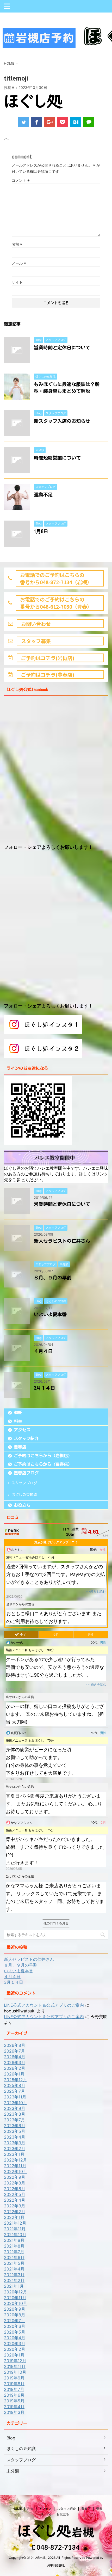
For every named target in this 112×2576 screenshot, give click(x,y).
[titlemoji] (76, 122)
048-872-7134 (57, 2547)
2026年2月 (15, 2068)
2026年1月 (14, 2074)
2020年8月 (15, 2315)
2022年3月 (15, 2206)
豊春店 (20, 1447)
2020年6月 (15, 2326)
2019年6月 (14, 2395)
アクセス (22, 1430)
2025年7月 (14, 2091)
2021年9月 (14, 2240)
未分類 (13, 2471)
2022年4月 (15, 2200)
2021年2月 (14, 2280)
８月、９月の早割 (53, 1278)
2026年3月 (15, 2062)
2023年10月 (15, 2103)
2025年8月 (15, 2085)
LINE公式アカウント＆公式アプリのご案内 (44, 2005)
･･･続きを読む (96, 1592)
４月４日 (43, 1351)
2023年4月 (15, 2137)
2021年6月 (14, 2257)
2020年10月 (15, 2303)
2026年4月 (15, 2057)
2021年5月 (14, 2263)
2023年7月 (14, 2120)
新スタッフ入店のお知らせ (62, 421)
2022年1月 (14, 2217)
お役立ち (22, 1505)
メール (19, 263)
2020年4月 (15, 2338)
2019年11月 (15, 2366)
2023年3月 (15, 2143)
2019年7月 (14, 2389)
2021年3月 (14, 2275)
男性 (91, 1635)
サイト (17, 282)
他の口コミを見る (56, 1923)
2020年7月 (14, 2321)
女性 (56, 1635)
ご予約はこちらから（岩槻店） (43, 1456)
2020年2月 (15, 2349)
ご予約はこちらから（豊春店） (43, 1464)
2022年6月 (15, 2189)
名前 (17, 244)
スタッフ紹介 (26, 1438)
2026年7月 (14, 2051)
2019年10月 (15, 2372)
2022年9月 (15, 2177)
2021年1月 (14, 2286)
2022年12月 (15, 2160)
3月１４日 (44, 1388)
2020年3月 (15, 2343)
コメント (21, 180)
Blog (11, 2438)
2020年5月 (15, 2332)
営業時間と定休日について (62, 347)
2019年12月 (15, 2361)
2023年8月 (15, 2114)
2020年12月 (15, 2292)
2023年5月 (15, 2131)
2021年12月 (15, 2223)
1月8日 (41, 531)
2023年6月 (15, 2126)
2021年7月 (14, 2252)
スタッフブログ (24, 1483)
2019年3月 (14, 2412)
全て (23, 1635)
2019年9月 (14, 2378)
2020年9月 (15, 2309)
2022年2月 (15, 2212)
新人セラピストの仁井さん (62, 1241)
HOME (18, 1413)
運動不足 (43, 495)
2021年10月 (15, 2235)
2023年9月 (15, 2108)
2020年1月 (14, 2355)
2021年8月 (14, 2246)
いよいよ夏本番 (50, 1314)
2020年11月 (15, 2298)
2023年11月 (15, 2097)
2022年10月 (15, 2171)
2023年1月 (14, 2154)
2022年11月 (15, 2166)
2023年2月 (15, 2148)
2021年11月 (15, 2229)
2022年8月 (15, 2183)
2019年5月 (14, 2401)
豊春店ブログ (26, 1473)
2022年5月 (15, 2194)
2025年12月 (15, 2080)
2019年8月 (14, 2384)
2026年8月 (15, 2045)
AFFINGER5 (56, 2565)
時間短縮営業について (57, 458)
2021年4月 (14, 2269)
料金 (18, 1421)
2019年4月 (14, 2407)
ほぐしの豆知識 (24, 1495)
